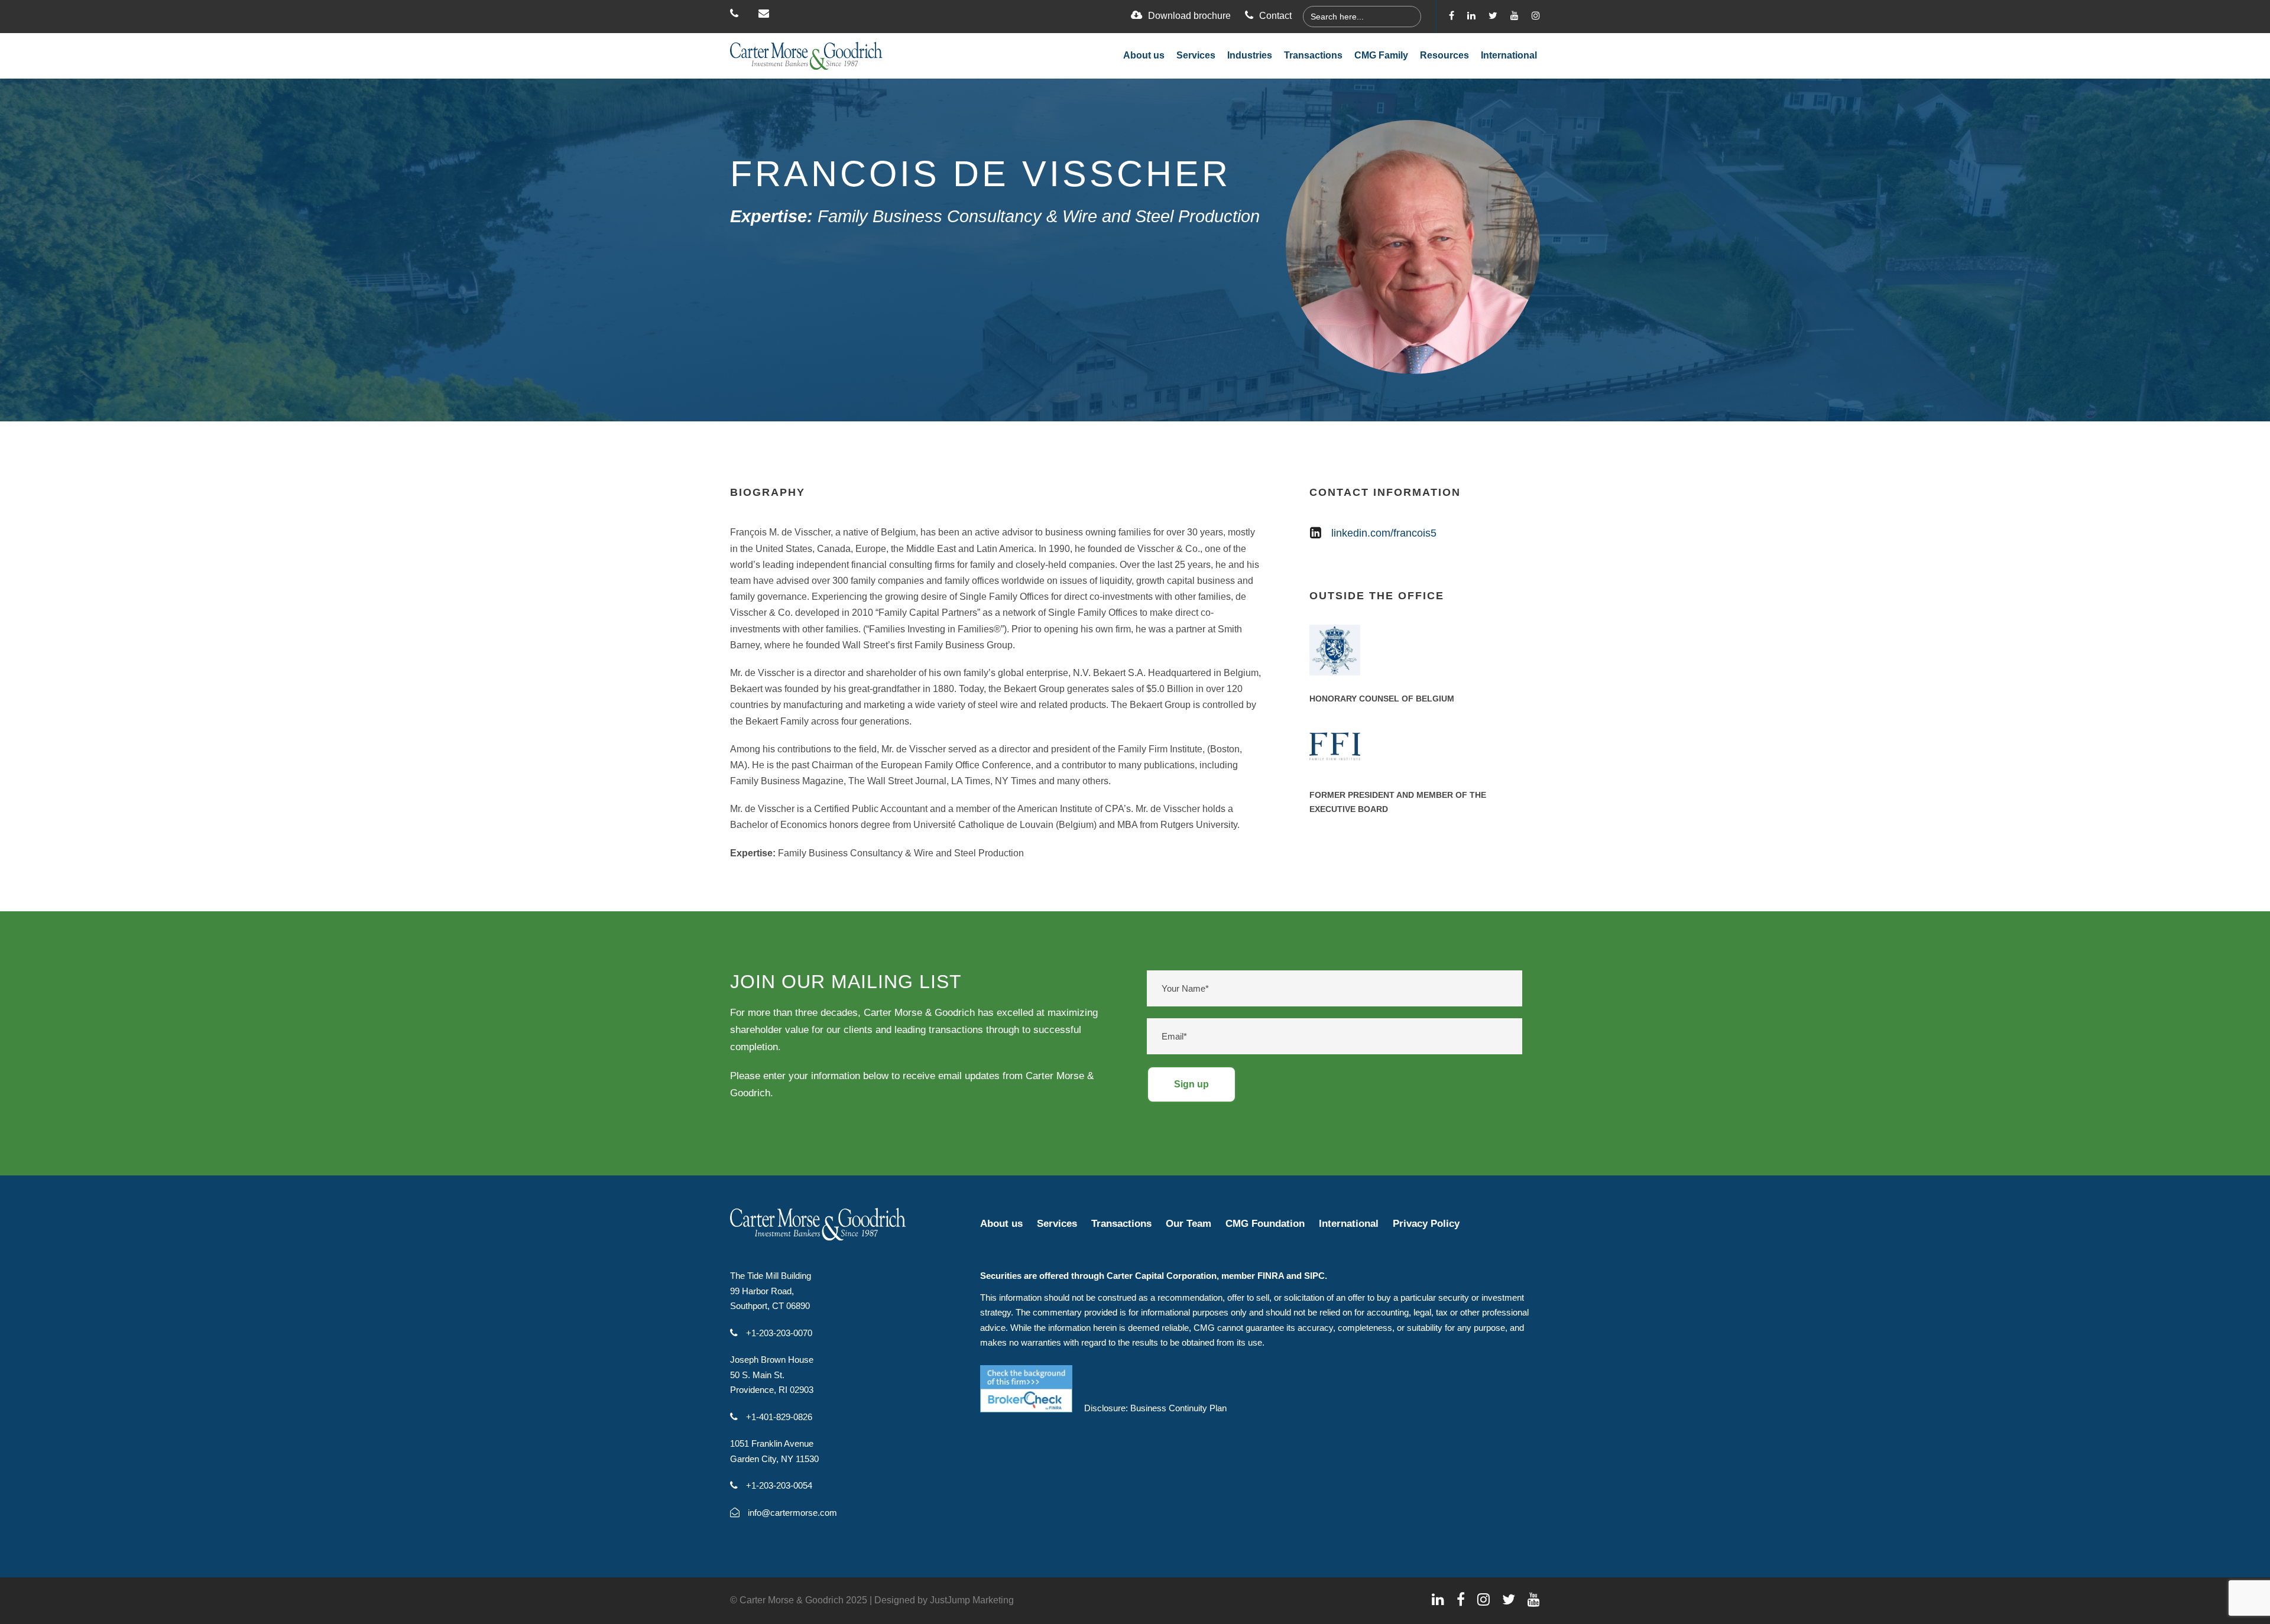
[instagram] (1536, 16)
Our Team (1188, 1224)
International (1509, 55)
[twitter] (1493, 16)
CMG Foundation (1265, 1224)
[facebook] (1452, 16)
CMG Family (1381, 55)
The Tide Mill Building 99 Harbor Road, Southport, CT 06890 (771, 1291)
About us (1144, 55)
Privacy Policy (1426, 1224)
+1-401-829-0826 (778, 1417)
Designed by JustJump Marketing (944, 1600)
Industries (1250, 55)
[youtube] (1515, 16)
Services (1196, 55)
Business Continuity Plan (1178, 1408)
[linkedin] (1471, 16)
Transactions (1313, 55)
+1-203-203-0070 (778, 1333)
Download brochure (1189, 16)
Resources (1444, 55)
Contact (1275, 16)
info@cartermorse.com (791, 1513)
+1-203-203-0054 (778, 1485)
